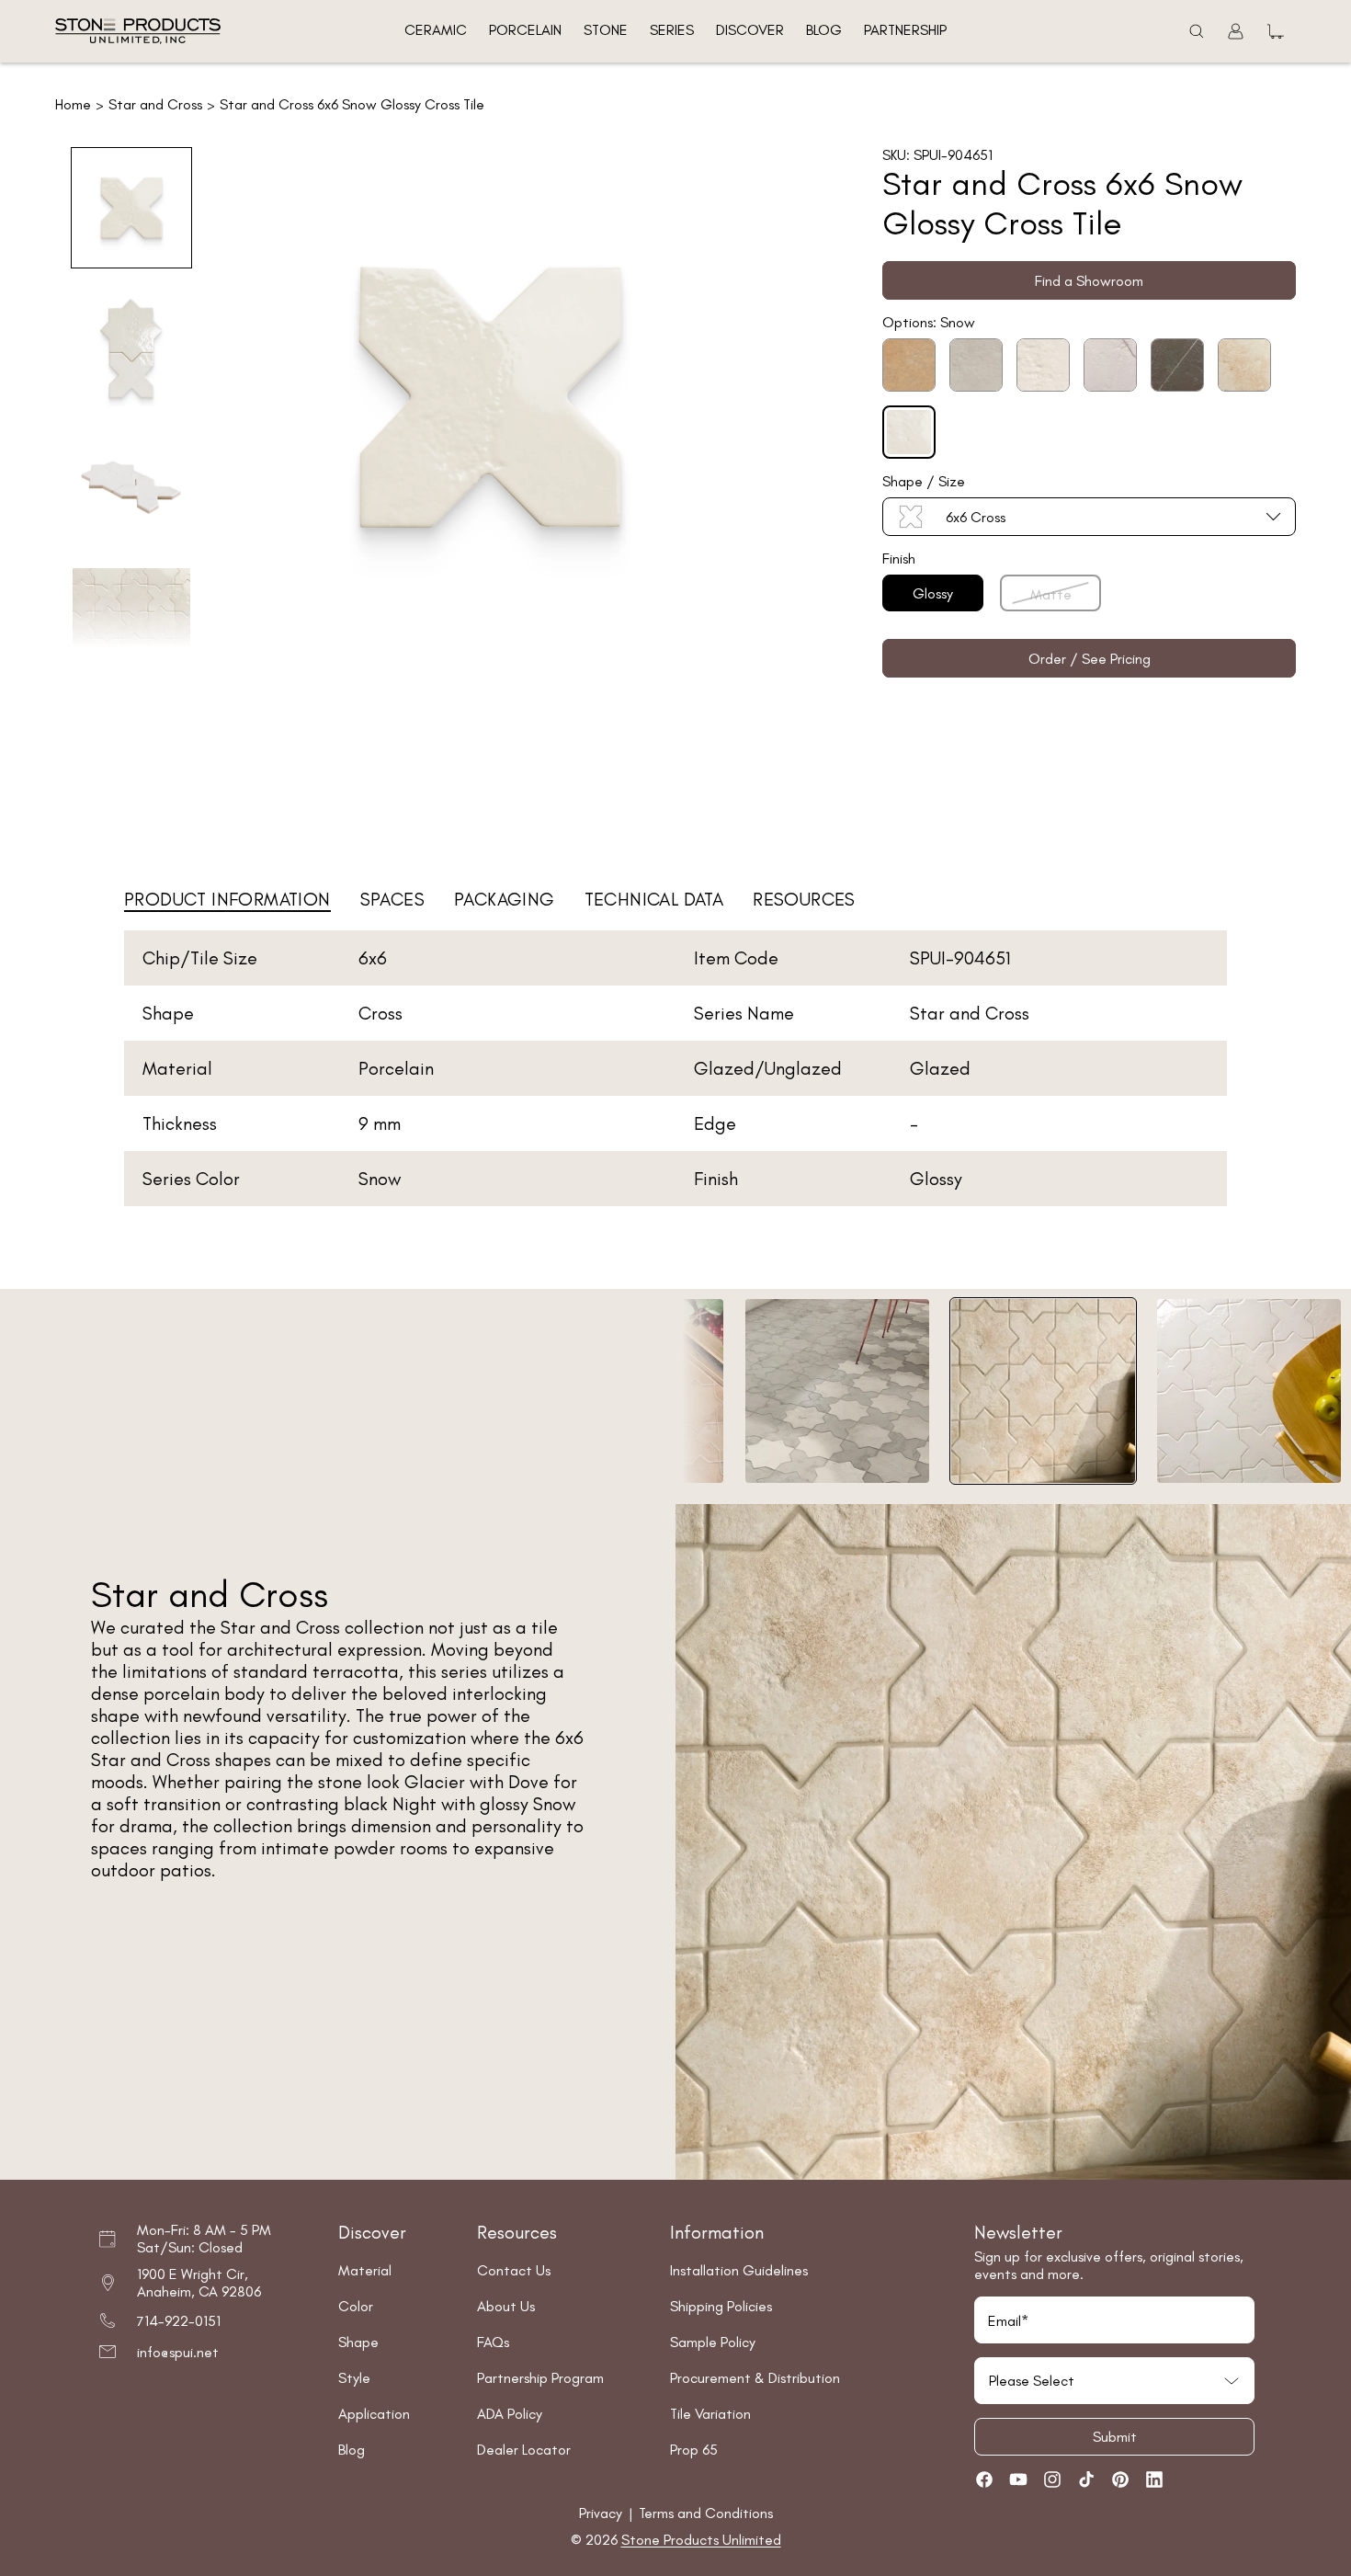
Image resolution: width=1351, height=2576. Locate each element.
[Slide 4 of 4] (1249, 1391)
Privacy (602, 2513)
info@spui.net (178, 2352)
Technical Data (654, 899)
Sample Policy (713, 2342)
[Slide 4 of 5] (131, 627)
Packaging (505, 899)
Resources (804, 899)
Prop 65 (694, 2450)
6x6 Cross (976, 517)
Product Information (227, 899)
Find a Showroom (1089, 281)
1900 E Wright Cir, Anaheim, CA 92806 (199, 2283)
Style (354, 2378)
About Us (506, 2306)
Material (365, 2270)
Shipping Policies (721, 2306)
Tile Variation (710, 2414)
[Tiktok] (1086, 2479)
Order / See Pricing (1090, 659)
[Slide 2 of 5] (131, 348)
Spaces (392, 899)
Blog (352, 2450)
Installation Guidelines (739, 2270)
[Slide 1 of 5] (131, 208)
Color (356, 2306)
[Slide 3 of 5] (131, 487)
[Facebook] (984, 2479)
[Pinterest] (1120, 2479)
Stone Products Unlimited (701, 2540)
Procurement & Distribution (755, 2378)
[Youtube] (1018, 2479)
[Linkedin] (1154, 2479)
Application (374, 2414)
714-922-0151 (179, 2321)
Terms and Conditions (706, 2513)
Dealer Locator (524, 2450)
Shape (358, 2342)
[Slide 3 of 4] (1043, 1391)
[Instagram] (1052, 2479)
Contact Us (514, 2270)
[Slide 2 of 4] (837, 1391)
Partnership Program (540, 2378)
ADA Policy (510, 2414)
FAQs (493, 2342)
